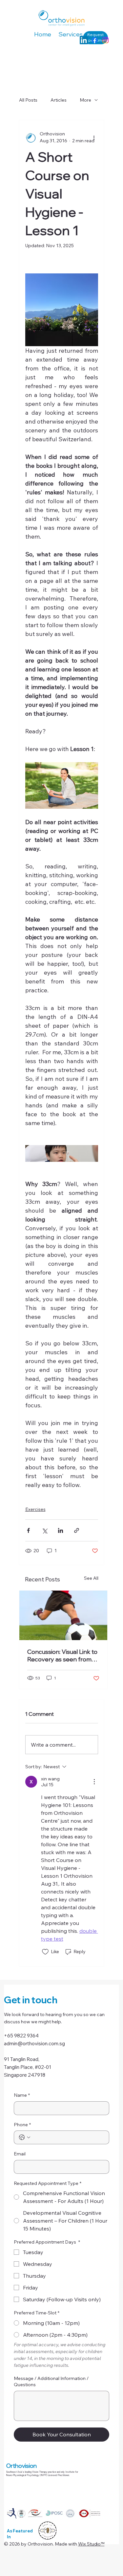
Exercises (35, 1509)
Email (20, 2154)
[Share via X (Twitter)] (44, 1530)
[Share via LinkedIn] (61, 1530)
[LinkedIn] (84, 40)
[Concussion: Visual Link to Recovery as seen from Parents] (63, 1615)
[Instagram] (105, 40)
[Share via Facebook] (28, 1530)
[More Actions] (94, 1782)
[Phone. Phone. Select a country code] (25, 2137)
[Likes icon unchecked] (45, 1952)
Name (22, 2095)
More (85, 100)
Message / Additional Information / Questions (51, 2382)
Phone (22, 2125)
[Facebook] (95, 40)
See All (91, 1578)
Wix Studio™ (91, 2544)
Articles (59, 100)
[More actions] (94, 137)
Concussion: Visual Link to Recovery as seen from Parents (62, 1655)
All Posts (28, 100)
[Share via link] (77, 1530)
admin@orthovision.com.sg (34, 2043)
